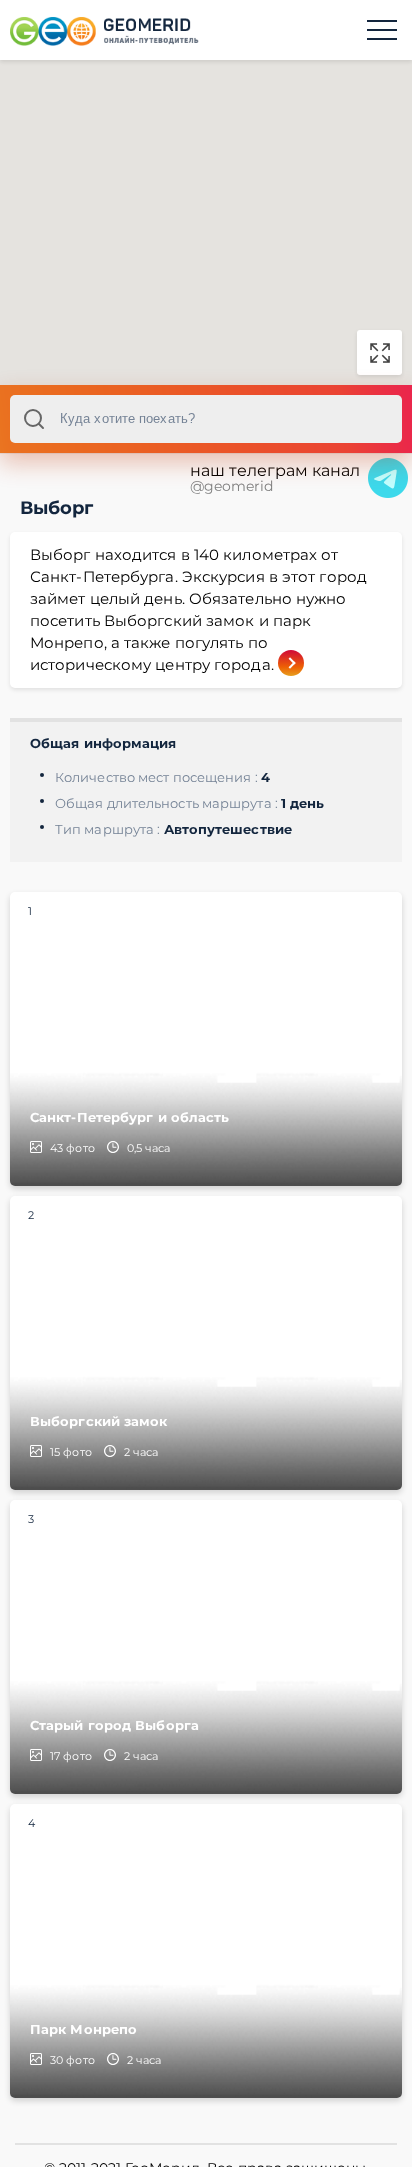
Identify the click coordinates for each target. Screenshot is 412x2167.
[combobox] (206, 419)
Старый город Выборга (114, 1725)
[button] (219, 217)
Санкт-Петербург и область (130, 1117)
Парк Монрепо (83, 2029)
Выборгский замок (99, 1421)
